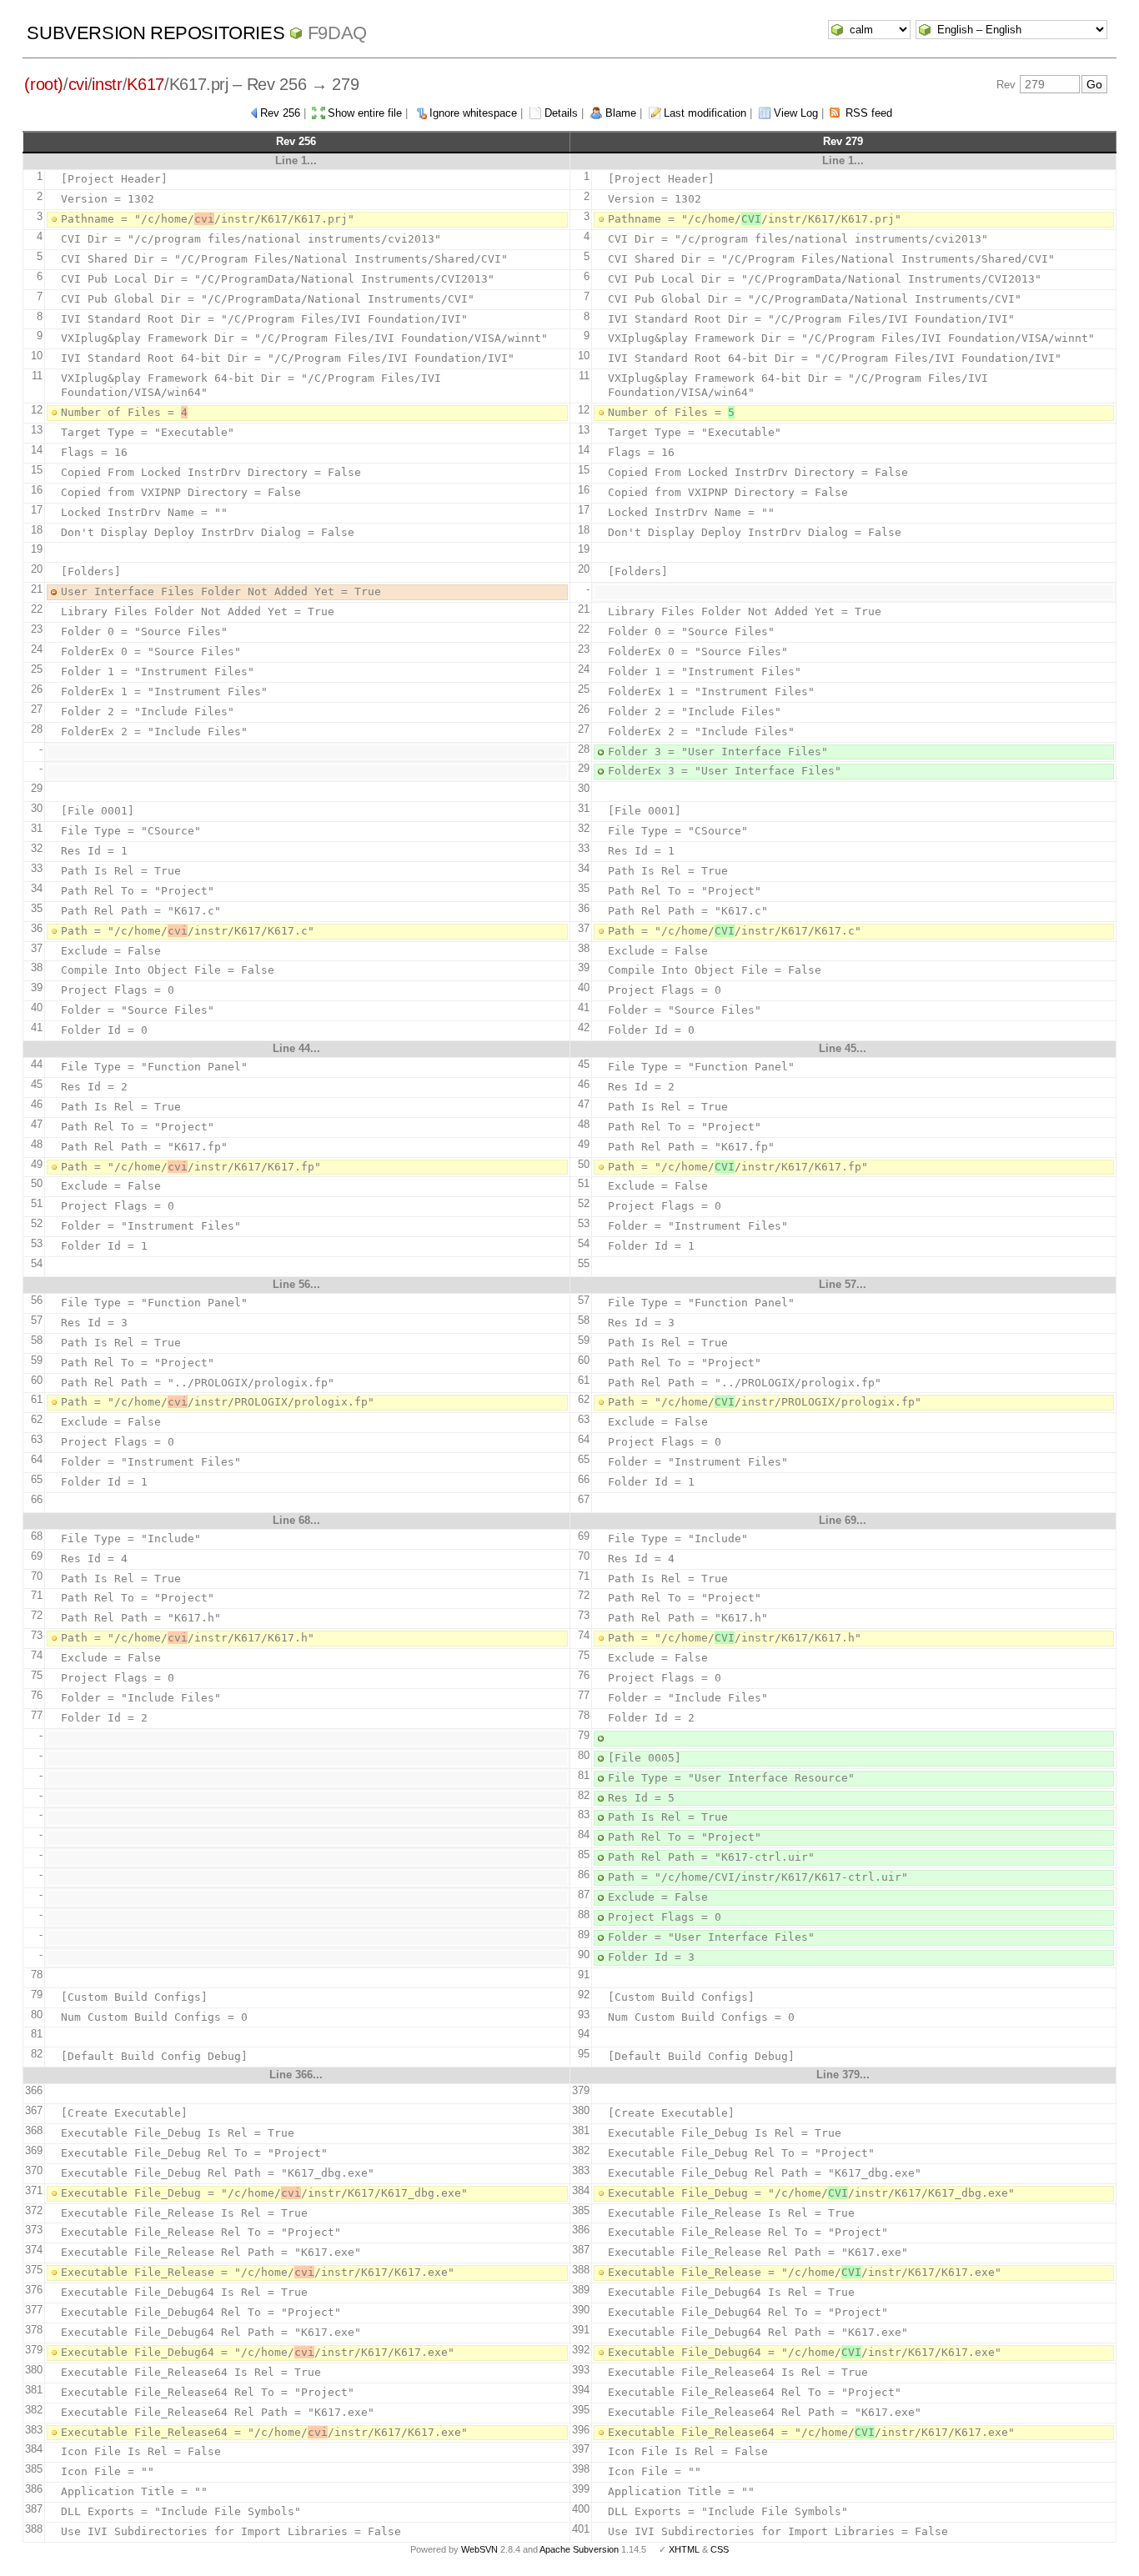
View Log (796, 113)
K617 (146, 84)
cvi (78, 84)
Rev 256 (280, 113)
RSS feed (869, 113)
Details (561, 113)
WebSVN (479, 2549)
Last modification (705, 113)
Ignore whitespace (473, 113)
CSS (720, 2549)
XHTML (684, 2549)
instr (107, 84)
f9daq (337, 33)
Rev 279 (843, 141)
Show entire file (365, 113)
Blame (621, 113)
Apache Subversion (579, 2549)
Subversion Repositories (156, 33)
